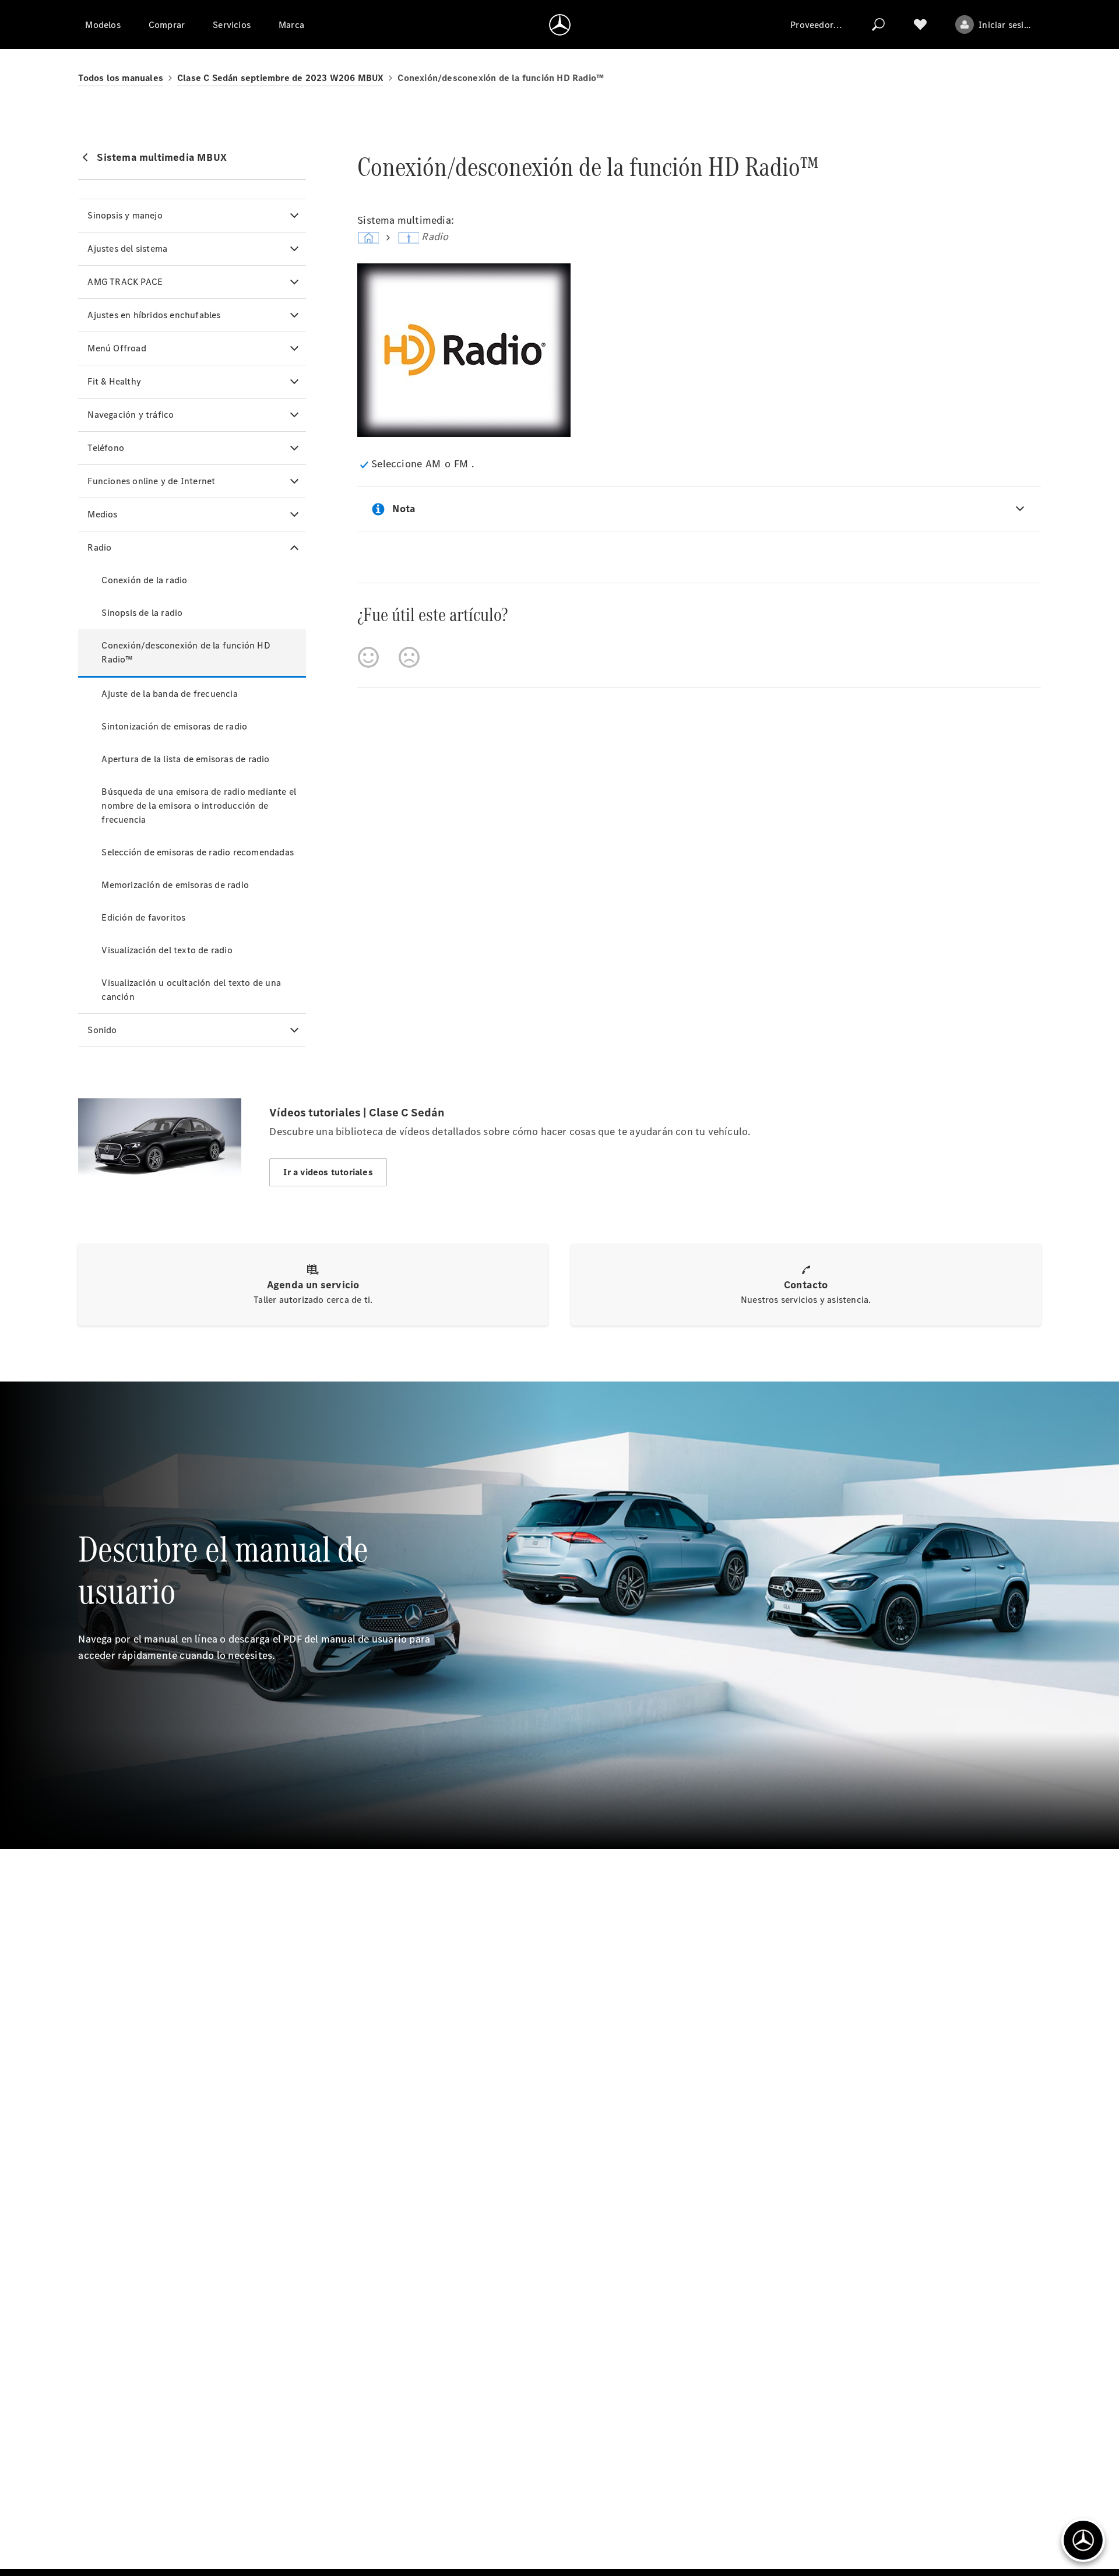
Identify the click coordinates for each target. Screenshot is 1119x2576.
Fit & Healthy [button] (114, 381)
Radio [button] (99, 547)
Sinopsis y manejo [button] (125, 215)
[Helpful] (368, 657)
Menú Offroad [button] (117, 348)
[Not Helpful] (409, 657)
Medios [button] (102, 514)
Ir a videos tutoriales (328, 1172)
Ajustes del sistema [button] (127, 249)
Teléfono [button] (106, 448)
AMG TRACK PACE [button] (125, 282)
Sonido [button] (102, 1030)
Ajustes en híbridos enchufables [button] (154, 315)
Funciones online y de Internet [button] (151, 481)
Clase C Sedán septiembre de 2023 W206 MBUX (280, 78)
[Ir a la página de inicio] (560, 24)
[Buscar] (878, 24)
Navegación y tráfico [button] (131, 415)
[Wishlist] (920, 24)
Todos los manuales (121, 78)
